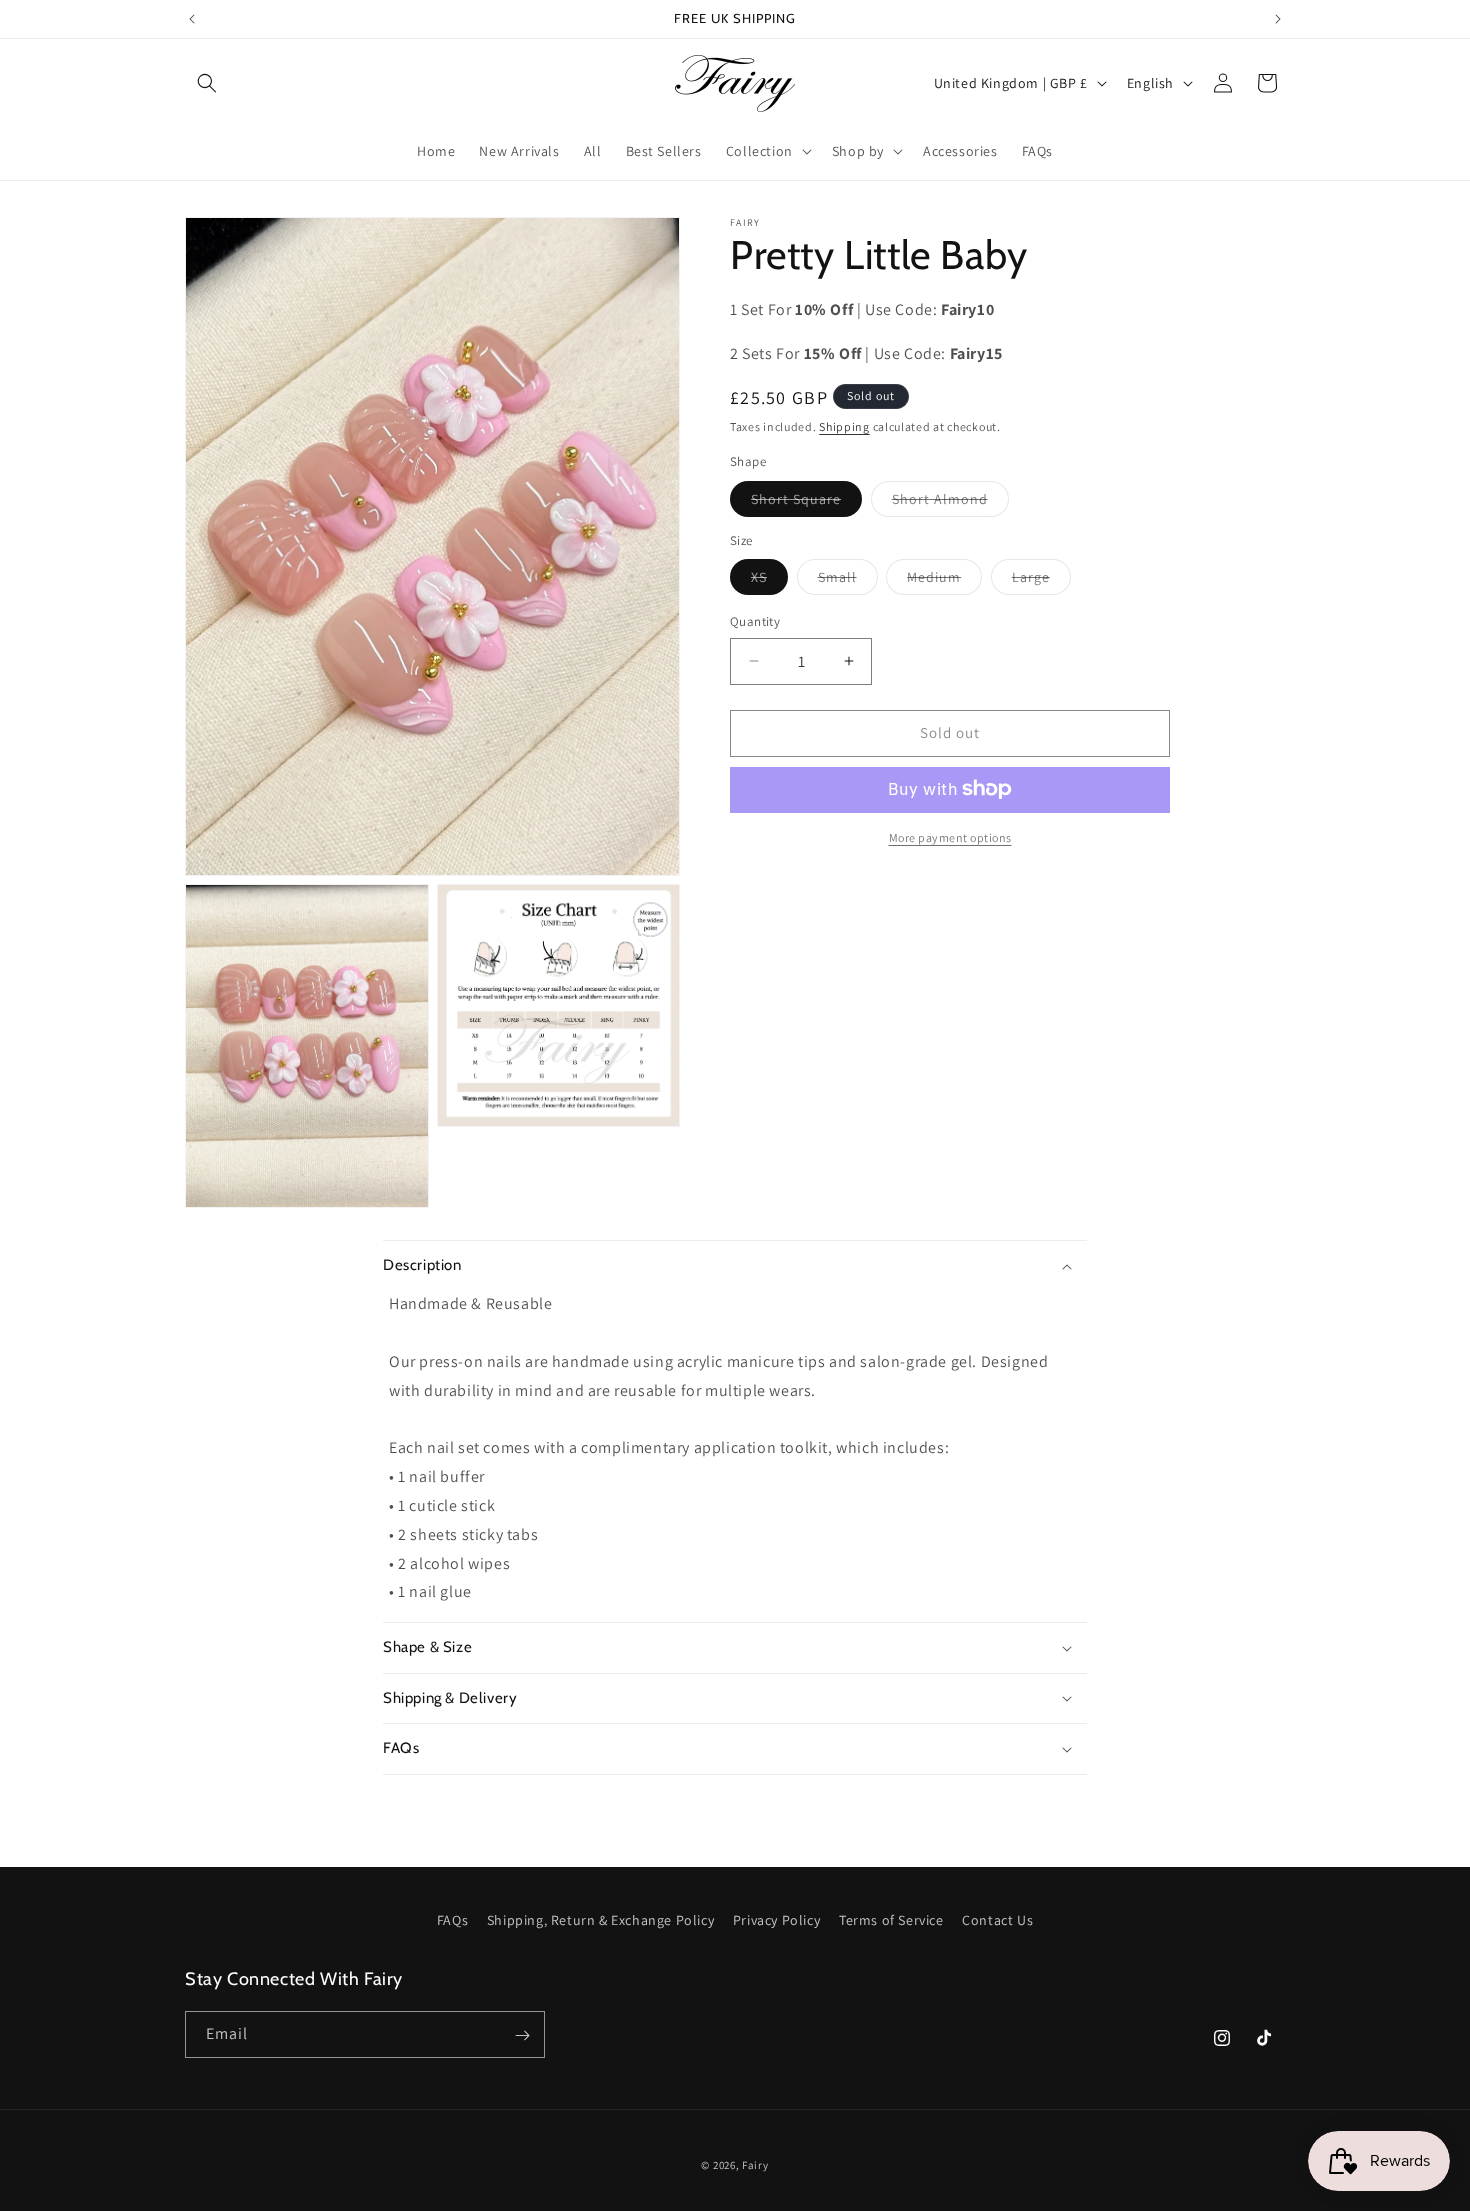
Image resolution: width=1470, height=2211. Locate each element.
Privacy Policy (776, 1920)
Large (1041, 581)
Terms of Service (891, 1920)
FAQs (452, 1920)
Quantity (755, 621)
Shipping (844, 425)
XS (769, 581)
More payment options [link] (950, 836)
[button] (207, 83)
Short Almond (950, 502)
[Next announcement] (1278, 19)
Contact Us (997, 1920)
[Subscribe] (522, 2035)
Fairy (755, 2165)
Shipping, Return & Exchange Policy (600, 1920)
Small (848, 581)
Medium (944, 581)
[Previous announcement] (192, 19)
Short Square (806, 502)
